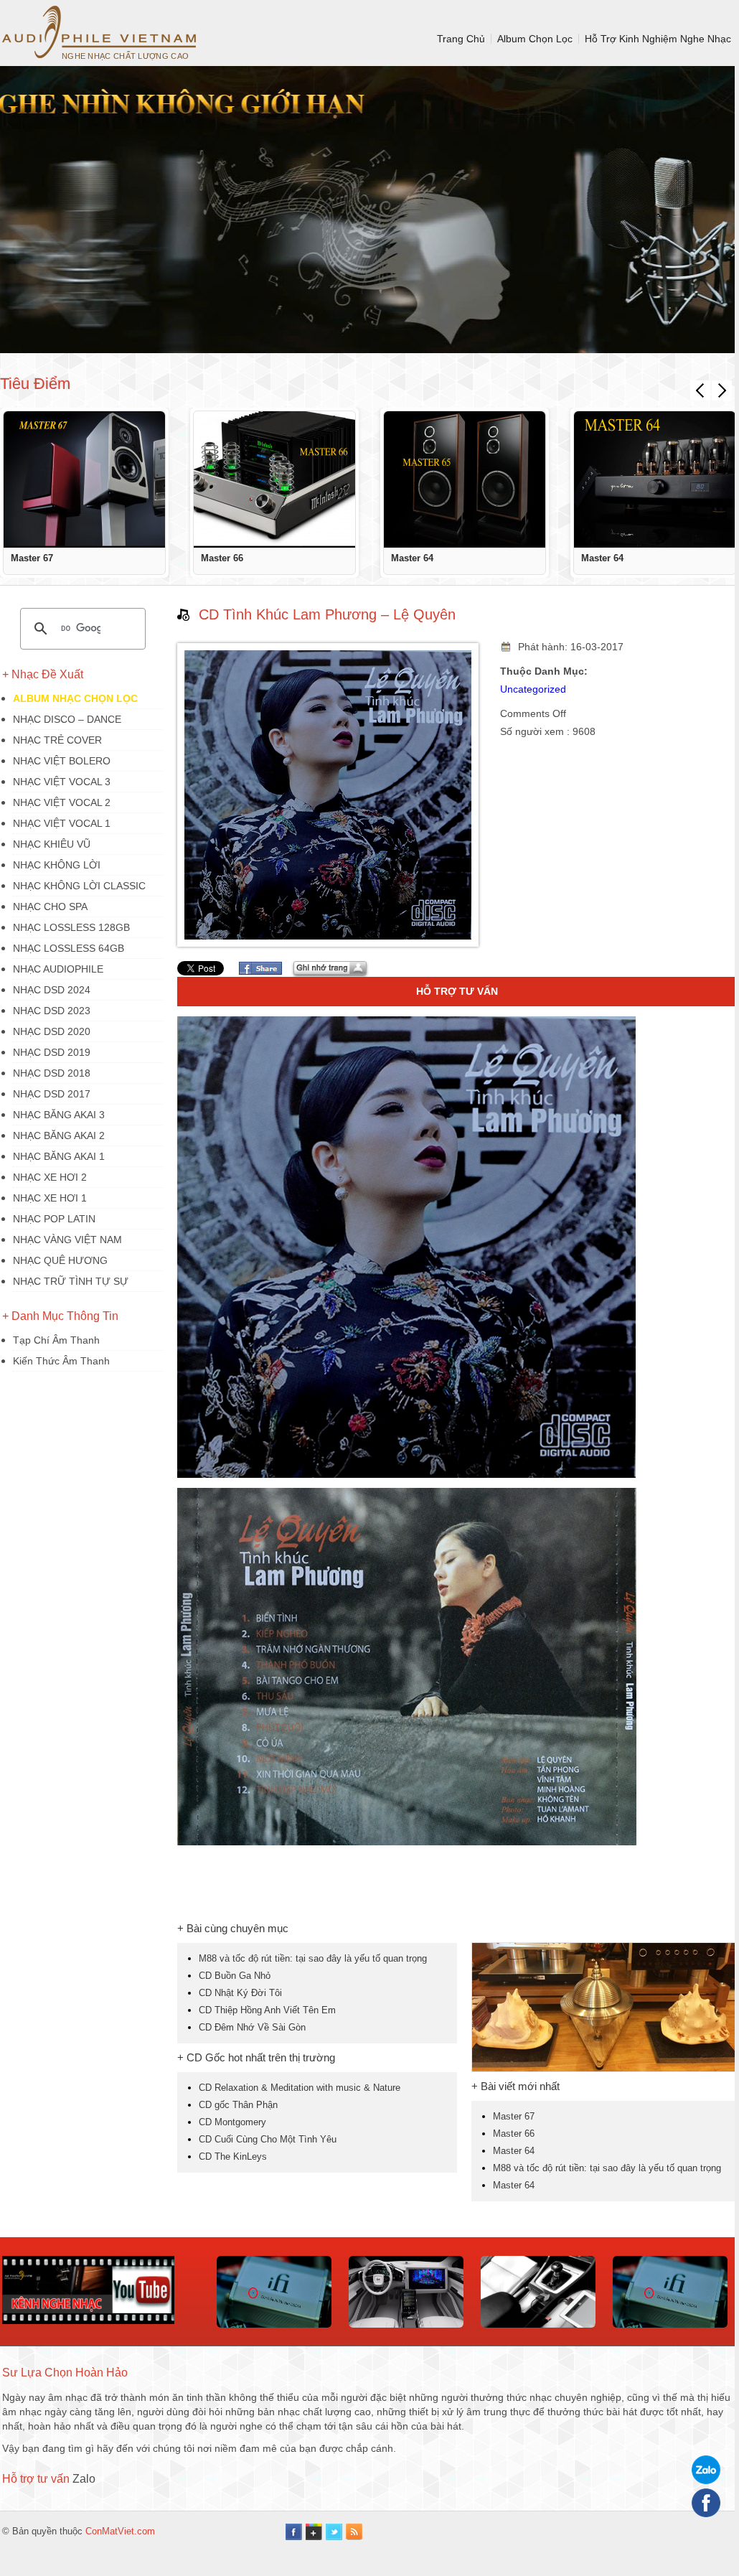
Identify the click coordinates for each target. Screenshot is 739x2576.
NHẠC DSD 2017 (52, 1094)
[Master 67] (84, 479)
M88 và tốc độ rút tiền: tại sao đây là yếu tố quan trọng (313, 1958)
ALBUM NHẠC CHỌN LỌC (75, 698)
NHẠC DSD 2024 (52, 990)
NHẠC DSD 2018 (52, 1073)
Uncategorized (533, 689)
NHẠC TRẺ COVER (57, 740)
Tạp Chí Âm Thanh (56, 1340)
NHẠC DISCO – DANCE (67, 719)
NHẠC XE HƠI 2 (50, 1177)
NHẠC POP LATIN (54, 1219)
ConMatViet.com (120, 2531)
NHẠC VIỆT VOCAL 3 (62, 782)
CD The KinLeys (233, 2156)
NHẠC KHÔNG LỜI (57, 865)
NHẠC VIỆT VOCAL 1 (62, 823)
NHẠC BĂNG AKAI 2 (59, 1135)
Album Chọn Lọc (535, 39)
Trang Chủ (461, 39)
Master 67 (32, 558)
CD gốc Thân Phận (238, 2105)
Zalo (84, 2479)
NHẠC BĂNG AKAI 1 (59, 1156)
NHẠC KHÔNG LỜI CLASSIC (79, 886)
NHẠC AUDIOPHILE (58, 969)
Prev (700, 390)
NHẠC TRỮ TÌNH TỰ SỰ (71, 1281)
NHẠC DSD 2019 (52, 1052)
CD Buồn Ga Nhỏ (235, 1976)
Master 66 (222, 558)
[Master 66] (274, 479)
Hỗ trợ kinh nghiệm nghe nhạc (658, 39)
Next (722, 390)
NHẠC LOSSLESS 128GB (71, 927)
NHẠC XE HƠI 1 (50, 1198)
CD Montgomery (232, 2122)
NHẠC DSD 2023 (52, 1011)
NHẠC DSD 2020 (52, 1031)
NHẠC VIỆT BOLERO (62, 761)
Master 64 (412, 558)
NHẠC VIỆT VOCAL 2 (62, 802)
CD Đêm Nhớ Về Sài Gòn (252, 2027)
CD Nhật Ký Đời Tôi (240, 1993)
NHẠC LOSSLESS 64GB (69, 948)
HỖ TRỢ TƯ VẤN (457, 991)
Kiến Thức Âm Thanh (61, 1361)
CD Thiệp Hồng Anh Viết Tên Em (267, 2010)
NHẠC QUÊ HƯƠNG (60, 1260)
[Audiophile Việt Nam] (99, 32)
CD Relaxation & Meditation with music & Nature (300, 2088)
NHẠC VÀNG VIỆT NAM (67, 1240)
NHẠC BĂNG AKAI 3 (59, 1115)
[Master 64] (465, 479)
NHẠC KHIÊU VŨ (52, 844)
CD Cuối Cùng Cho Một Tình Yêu (268, 2139)
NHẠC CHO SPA (50, 907)
